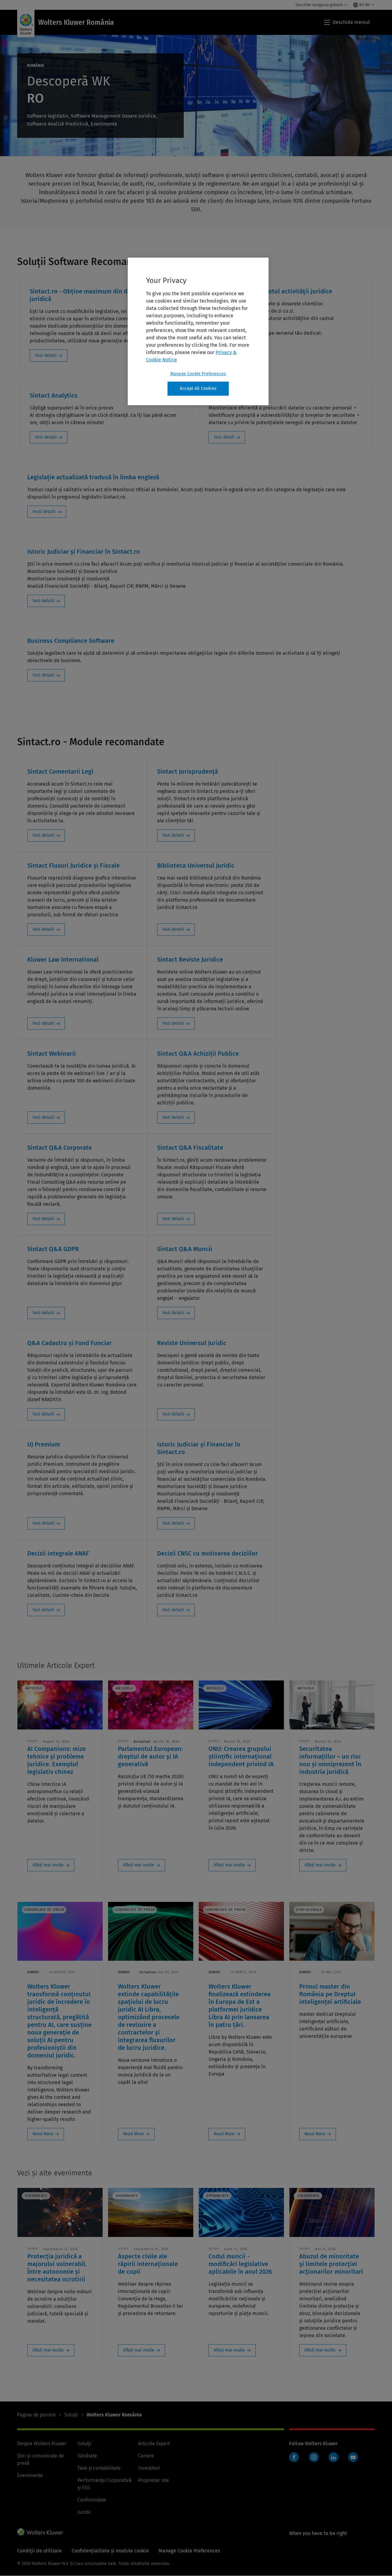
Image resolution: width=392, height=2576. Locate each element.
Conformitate (92, 2500)
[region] (198, 331)
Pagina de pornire (36, 2415)
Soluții (71, 2415)
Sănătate (87, 2456)
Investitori (149, 2468)
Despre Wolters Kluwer (42, 2444)
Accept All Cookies (198, 388)
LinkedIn (334, 2457)
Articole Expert (154, 2444)
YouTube (353, 2457)
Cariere (146, 2456)
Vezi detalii (46, 355)
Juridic (84, 2512)
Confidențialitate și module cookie (110, 2551)
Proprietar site (154, 2480)
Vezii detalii (44, 512)
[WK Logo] (40, 2532)
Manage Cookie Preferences (198, 374)
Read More (43, 2134)
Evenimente (30, 2475)
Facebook (294, 2457)
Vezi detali (224, 437)
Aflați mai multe (48, 1865)
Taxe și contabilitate (99, 2468)
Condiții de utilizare (40, 2551)
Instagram (314, 2457)
